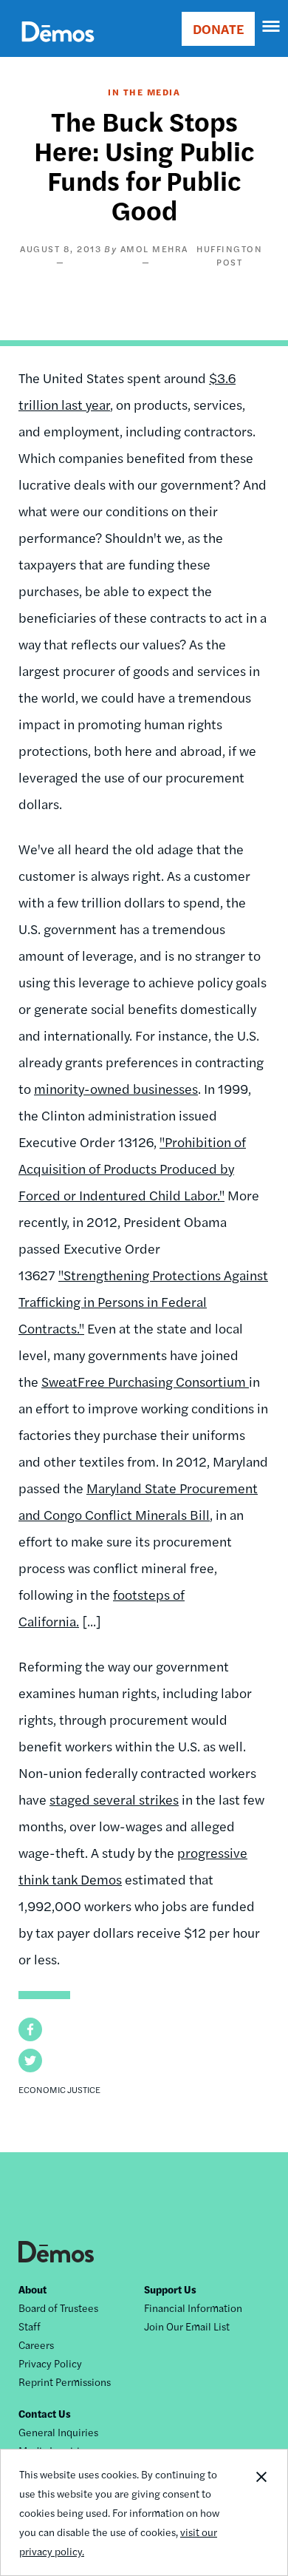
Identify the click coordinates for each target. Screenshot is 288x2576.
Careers (36, 2345)
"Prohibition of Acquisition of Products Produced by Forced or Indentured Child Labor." (132, 1168)
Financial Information (193, 2308)
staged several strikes (114, 1799)
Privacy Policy (50, 2363)
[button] (30, 2029)
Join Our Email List (187, 2326)
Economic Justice (59, 2089)
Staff (30, 2326)
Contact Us (45, 2413)
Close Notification (261, 2512)
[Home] (58, 48)
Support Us (170, 2289)
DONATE (218, 28)
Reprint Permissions (65, 2381)
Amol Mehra (154, 249)
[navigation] (272, 27)
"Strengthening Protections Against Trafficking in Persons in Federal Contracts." (143, 1301)
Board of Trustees (58, 2308)
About (32, 2289)
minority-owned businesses (116, 1088)
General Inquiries (58, 2432)
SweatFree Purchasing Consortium (145, 1381)
